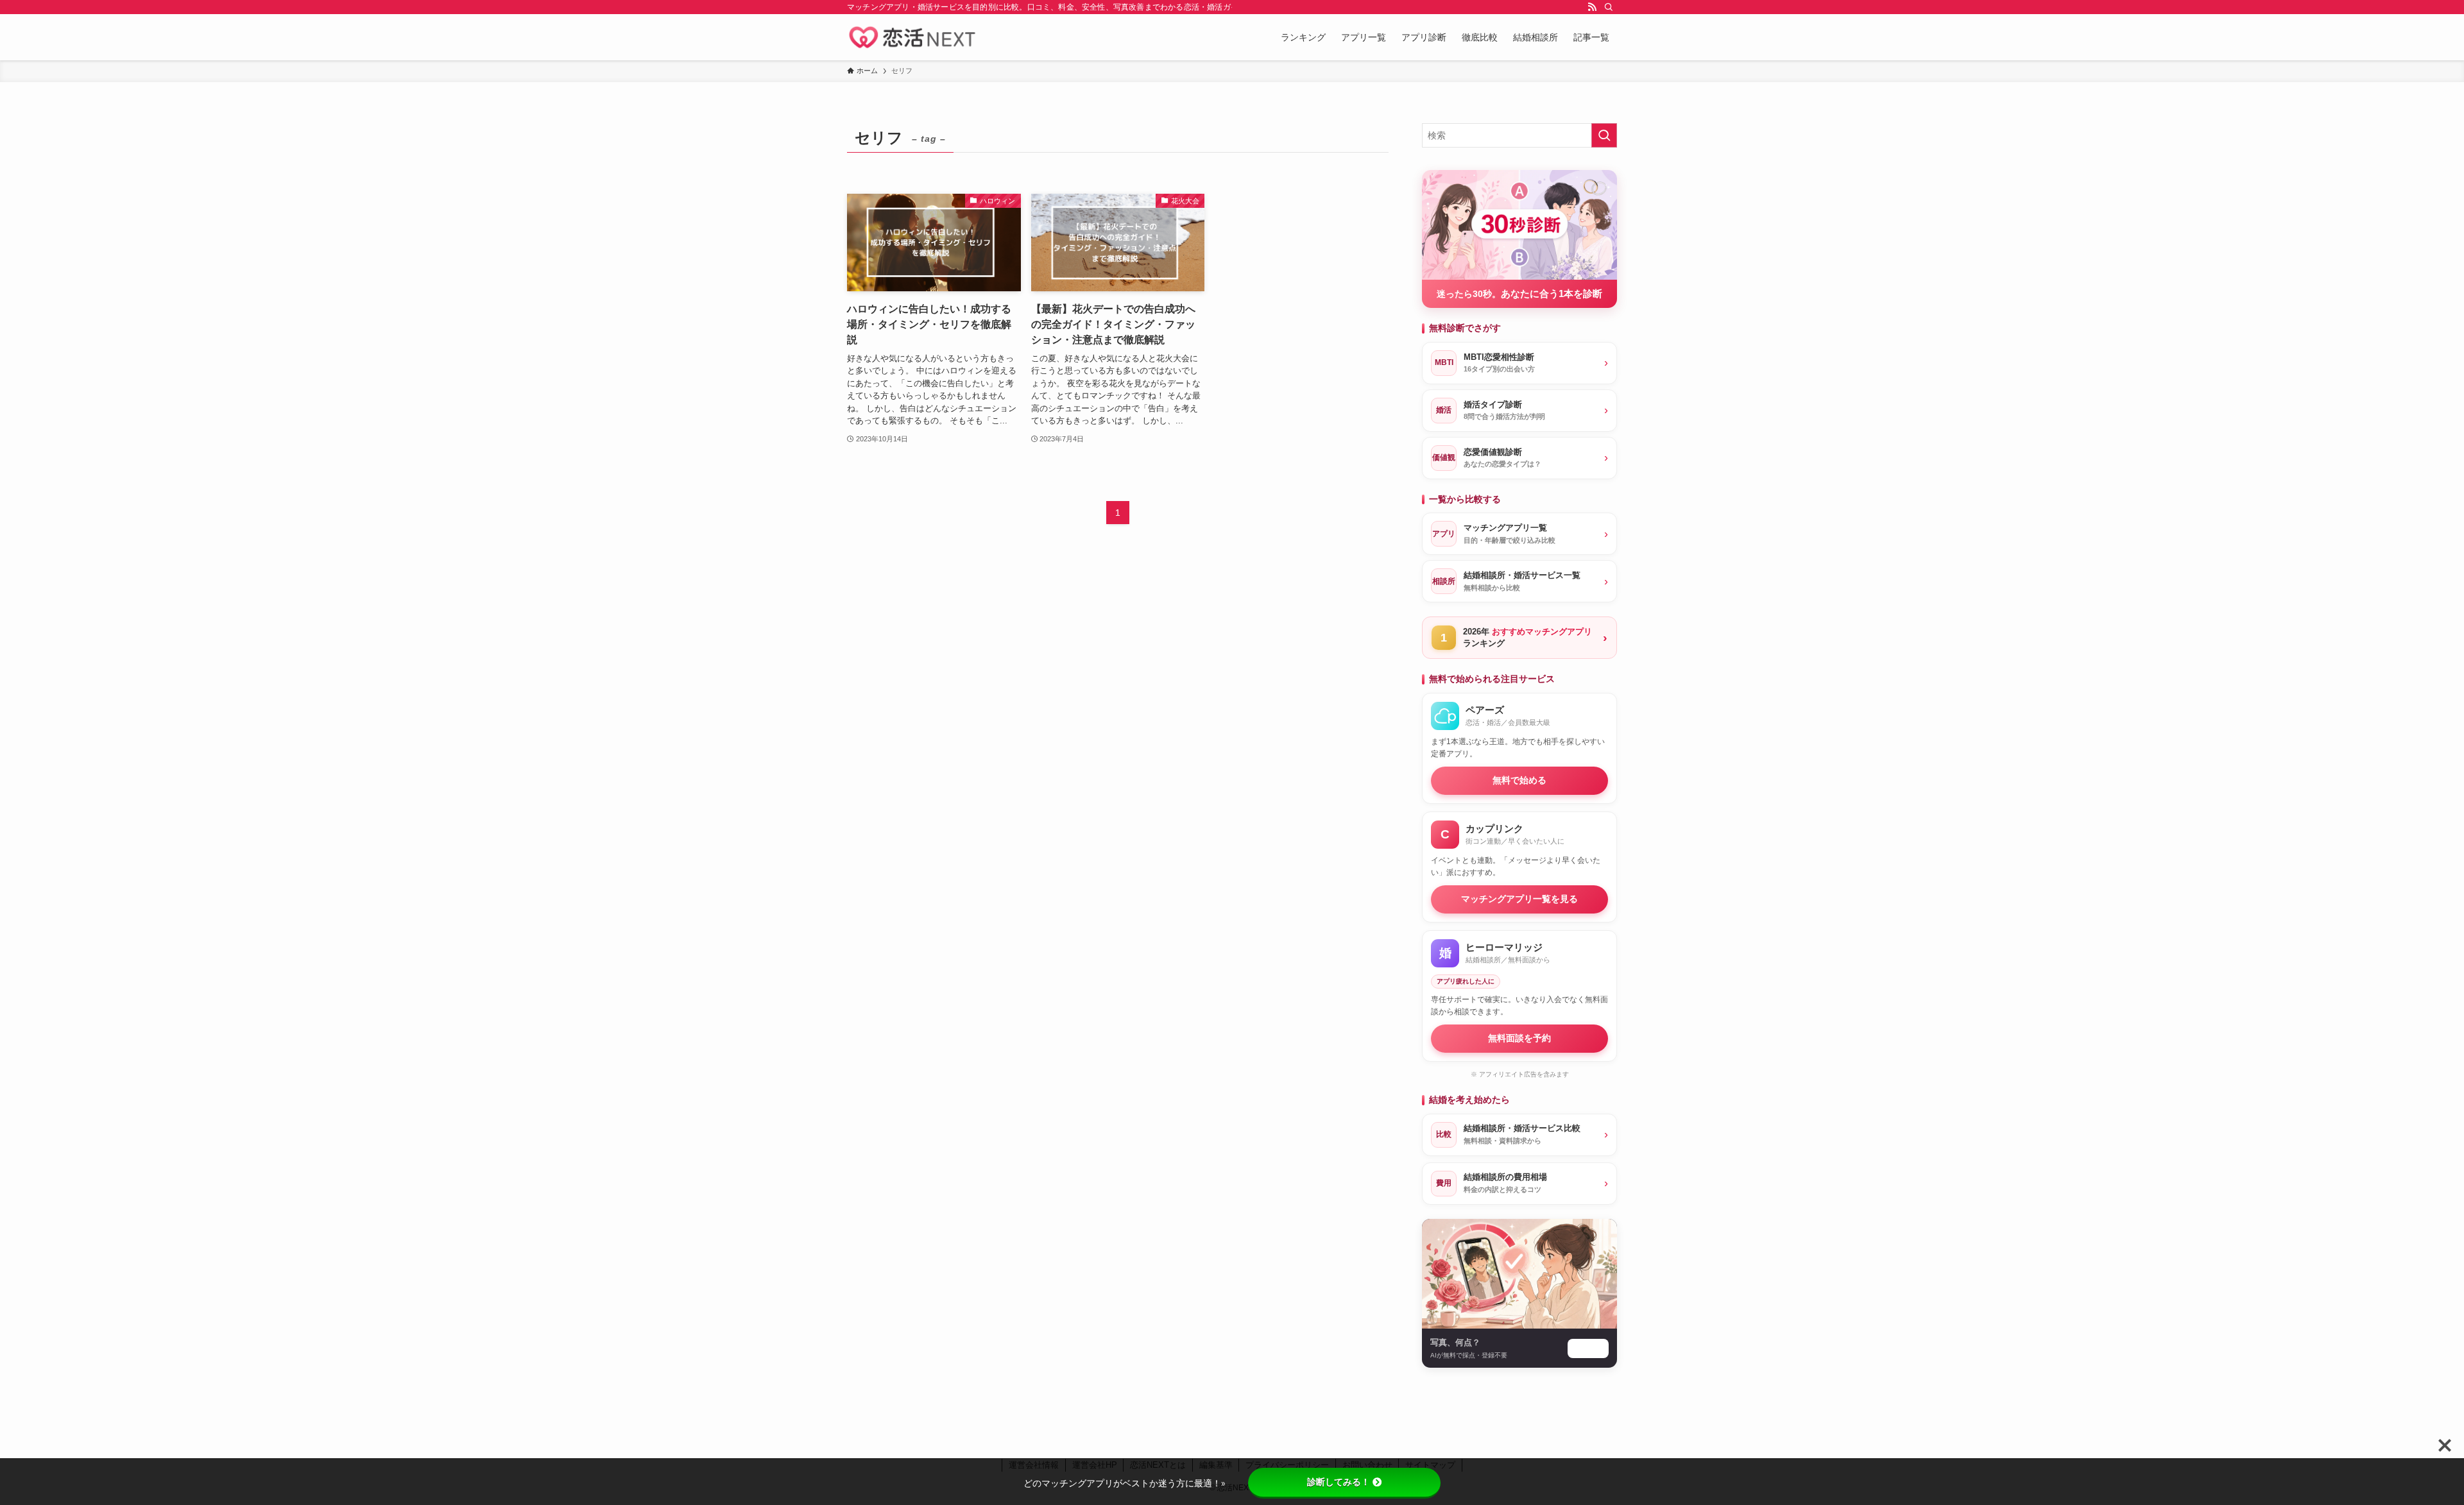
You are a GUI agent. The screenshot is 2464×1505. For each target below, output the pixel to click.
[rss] (1592, 7)
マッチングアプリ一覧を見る (1519, 899)
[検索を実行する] (1604, 135)
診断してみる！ (1339, 1482)
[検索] (1609, 7)
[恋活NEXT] (912, 37)
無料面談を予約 (1519, 1038)
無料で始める (1519, 780)
